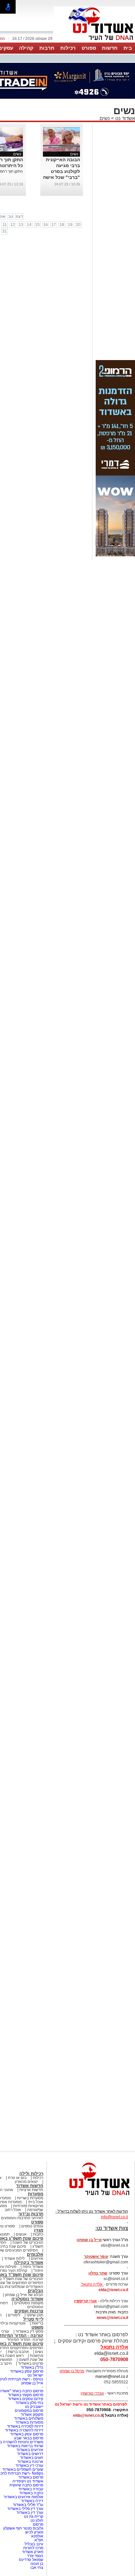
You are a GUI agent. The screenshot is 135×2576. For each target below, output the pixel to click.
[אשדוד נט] (91, 2197)
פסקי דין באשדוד (29, 2331)
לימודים (14, 2315)
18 (62, 225)
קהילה (26, 48)
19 (70, 225)
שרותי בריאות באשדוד (25, 2446)
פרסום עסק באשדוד (26, 2371)
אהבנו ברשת (18, 2352)
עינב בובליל (34, 2544)
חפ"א (39, 2540)
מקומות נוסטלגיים (28, 2303)
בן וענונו (37, 2564)
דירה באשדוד (32, 2501)
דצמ (19, 216)
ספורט (89, 48)
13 (21, 225)
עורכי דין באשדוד (29, 2465)
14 (29, 225)
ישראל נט (35, 2375)
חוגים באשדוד (32, 2458)
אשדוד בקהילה (29, 2263)
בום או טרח (17, 2178)
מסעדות (36, 2194)
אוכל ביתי (35, 2202)
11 (5, 225)
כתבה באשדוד (31, 2493)
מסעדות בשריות (30, 2198)
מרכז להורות (33, 2548)
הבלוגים (36, 2291)
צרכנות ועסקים (29, 2311)
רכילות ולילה (31, 2174)
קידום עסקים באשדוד (26, 2399)
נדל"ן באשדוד (32, 2367)
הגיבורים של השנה (28, 2242)
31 (5, 231)
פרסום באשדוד (30, 2477)
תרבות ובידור (31, 2214)
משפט (37, 2327)
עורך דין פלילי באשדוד (25, 2509)
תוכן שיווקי (35, 2315)
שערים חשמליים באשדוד (23, 2469)
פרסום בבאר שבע (29, 2438)
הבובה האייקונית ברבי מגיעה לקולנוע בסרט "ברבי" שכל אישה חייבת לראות (61, 171)
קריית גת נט (34, 2516)
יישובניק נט (34, 2407)
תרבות (47, 48)
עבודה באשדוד (30, 2489)
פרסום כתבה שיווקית (26, 2485)
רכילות (68, 48)
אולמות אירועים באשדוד (23, 2497)
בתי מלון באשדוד (29, 2403)
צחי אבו (37, 2567)
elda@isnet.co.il (113, 2290)
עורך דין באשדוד (30, 2513)
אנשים (21, 2234)
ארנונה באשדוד (30, 2462)
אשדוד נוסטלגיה (27, 2299)
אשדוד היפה (32, 2267)
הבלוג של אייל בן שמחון (24, 2295)
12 (13, 225)
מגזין (39, 2230)
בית (128, 48)
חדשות (110, 48)
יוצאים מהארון (26, 2182)
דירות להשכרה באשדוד (24, 2430)
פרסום (38, 2524)
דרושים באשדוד (30, 2454)
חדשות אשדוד (30, 2186)
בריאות (38, 2323)
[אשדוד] (94, 42)
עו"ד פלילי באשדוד (28, 2505)
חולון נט (36, 2520)
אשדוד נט (125, 118)
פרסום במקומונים (29, 2411)
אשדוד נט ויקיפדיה (27, 2481)
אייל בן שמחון (32, 2383)
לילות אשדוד (14, 2258)
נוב (11, 216)
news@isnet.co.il (112, 2318)
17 (54, 225)
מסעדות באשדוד (29, 2422)
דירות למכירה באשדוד (25, 2426)
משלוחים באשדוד (29, 2418)
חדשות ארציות (31, 2190)
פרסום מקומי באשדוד (26, 2395)
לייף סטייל (33, 2319)
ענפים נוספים (32, 2226)
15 (37, 225)
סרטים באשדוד (31, 2363)
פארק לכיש (34, 2532)
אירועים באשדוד (30, 2450)
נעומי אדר (35, 2556)
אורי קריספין (85, 2301)
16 (46, 225)
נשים (105, 118)
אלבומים (35, 2254)
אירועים (37, 2258)
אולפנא (37, 2536)
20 (78, 225)
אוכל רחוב (13, 2210)
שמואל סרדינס (31, 2560)
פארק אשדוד (33, 2552)
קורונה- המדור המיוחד (25, 2340)
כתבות (38, 2234)
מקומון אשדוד (32, 2414)
